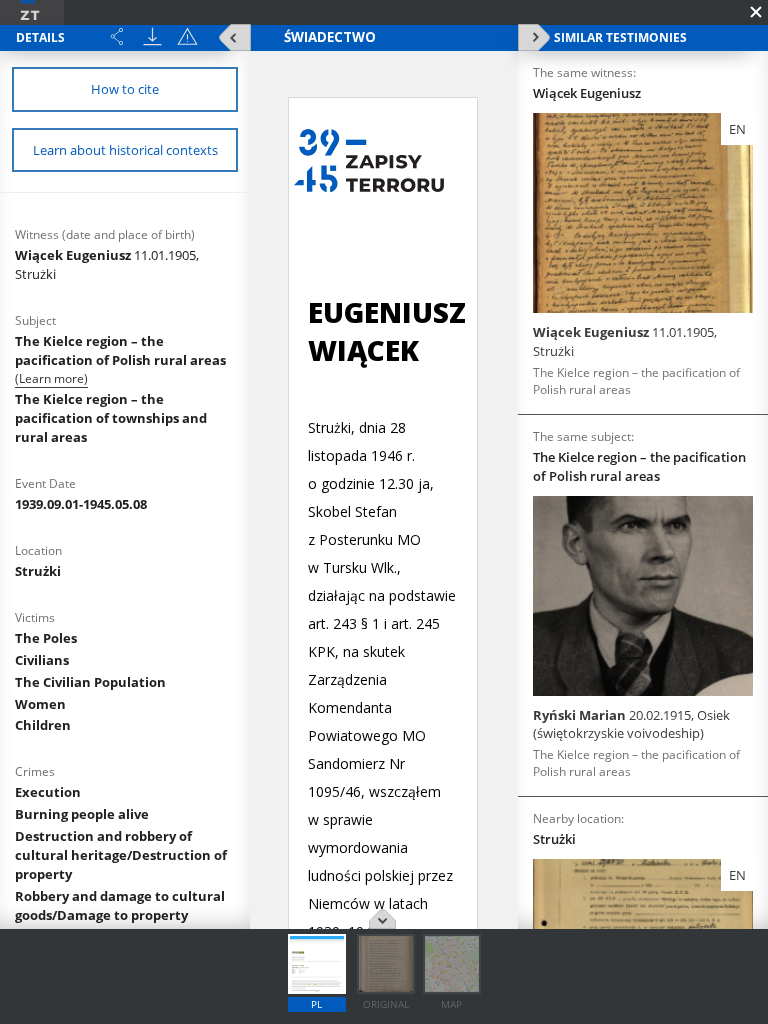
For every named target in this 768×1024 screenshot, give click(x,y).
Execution (48, 792)
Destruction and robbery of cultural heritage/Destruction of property (121, 855)
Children (43, 725)
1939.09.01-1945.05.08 (81, 504)
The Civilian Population (90, 682)
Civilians (42, 660)
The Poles (46, 638)
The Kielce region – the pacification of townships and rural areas (111, 418)
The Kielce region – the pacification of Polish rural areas (120, 350)
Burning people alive (82, 814)
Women (40, 704)
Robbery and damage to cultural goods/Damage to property (120, 905)
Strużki (38, 571)
